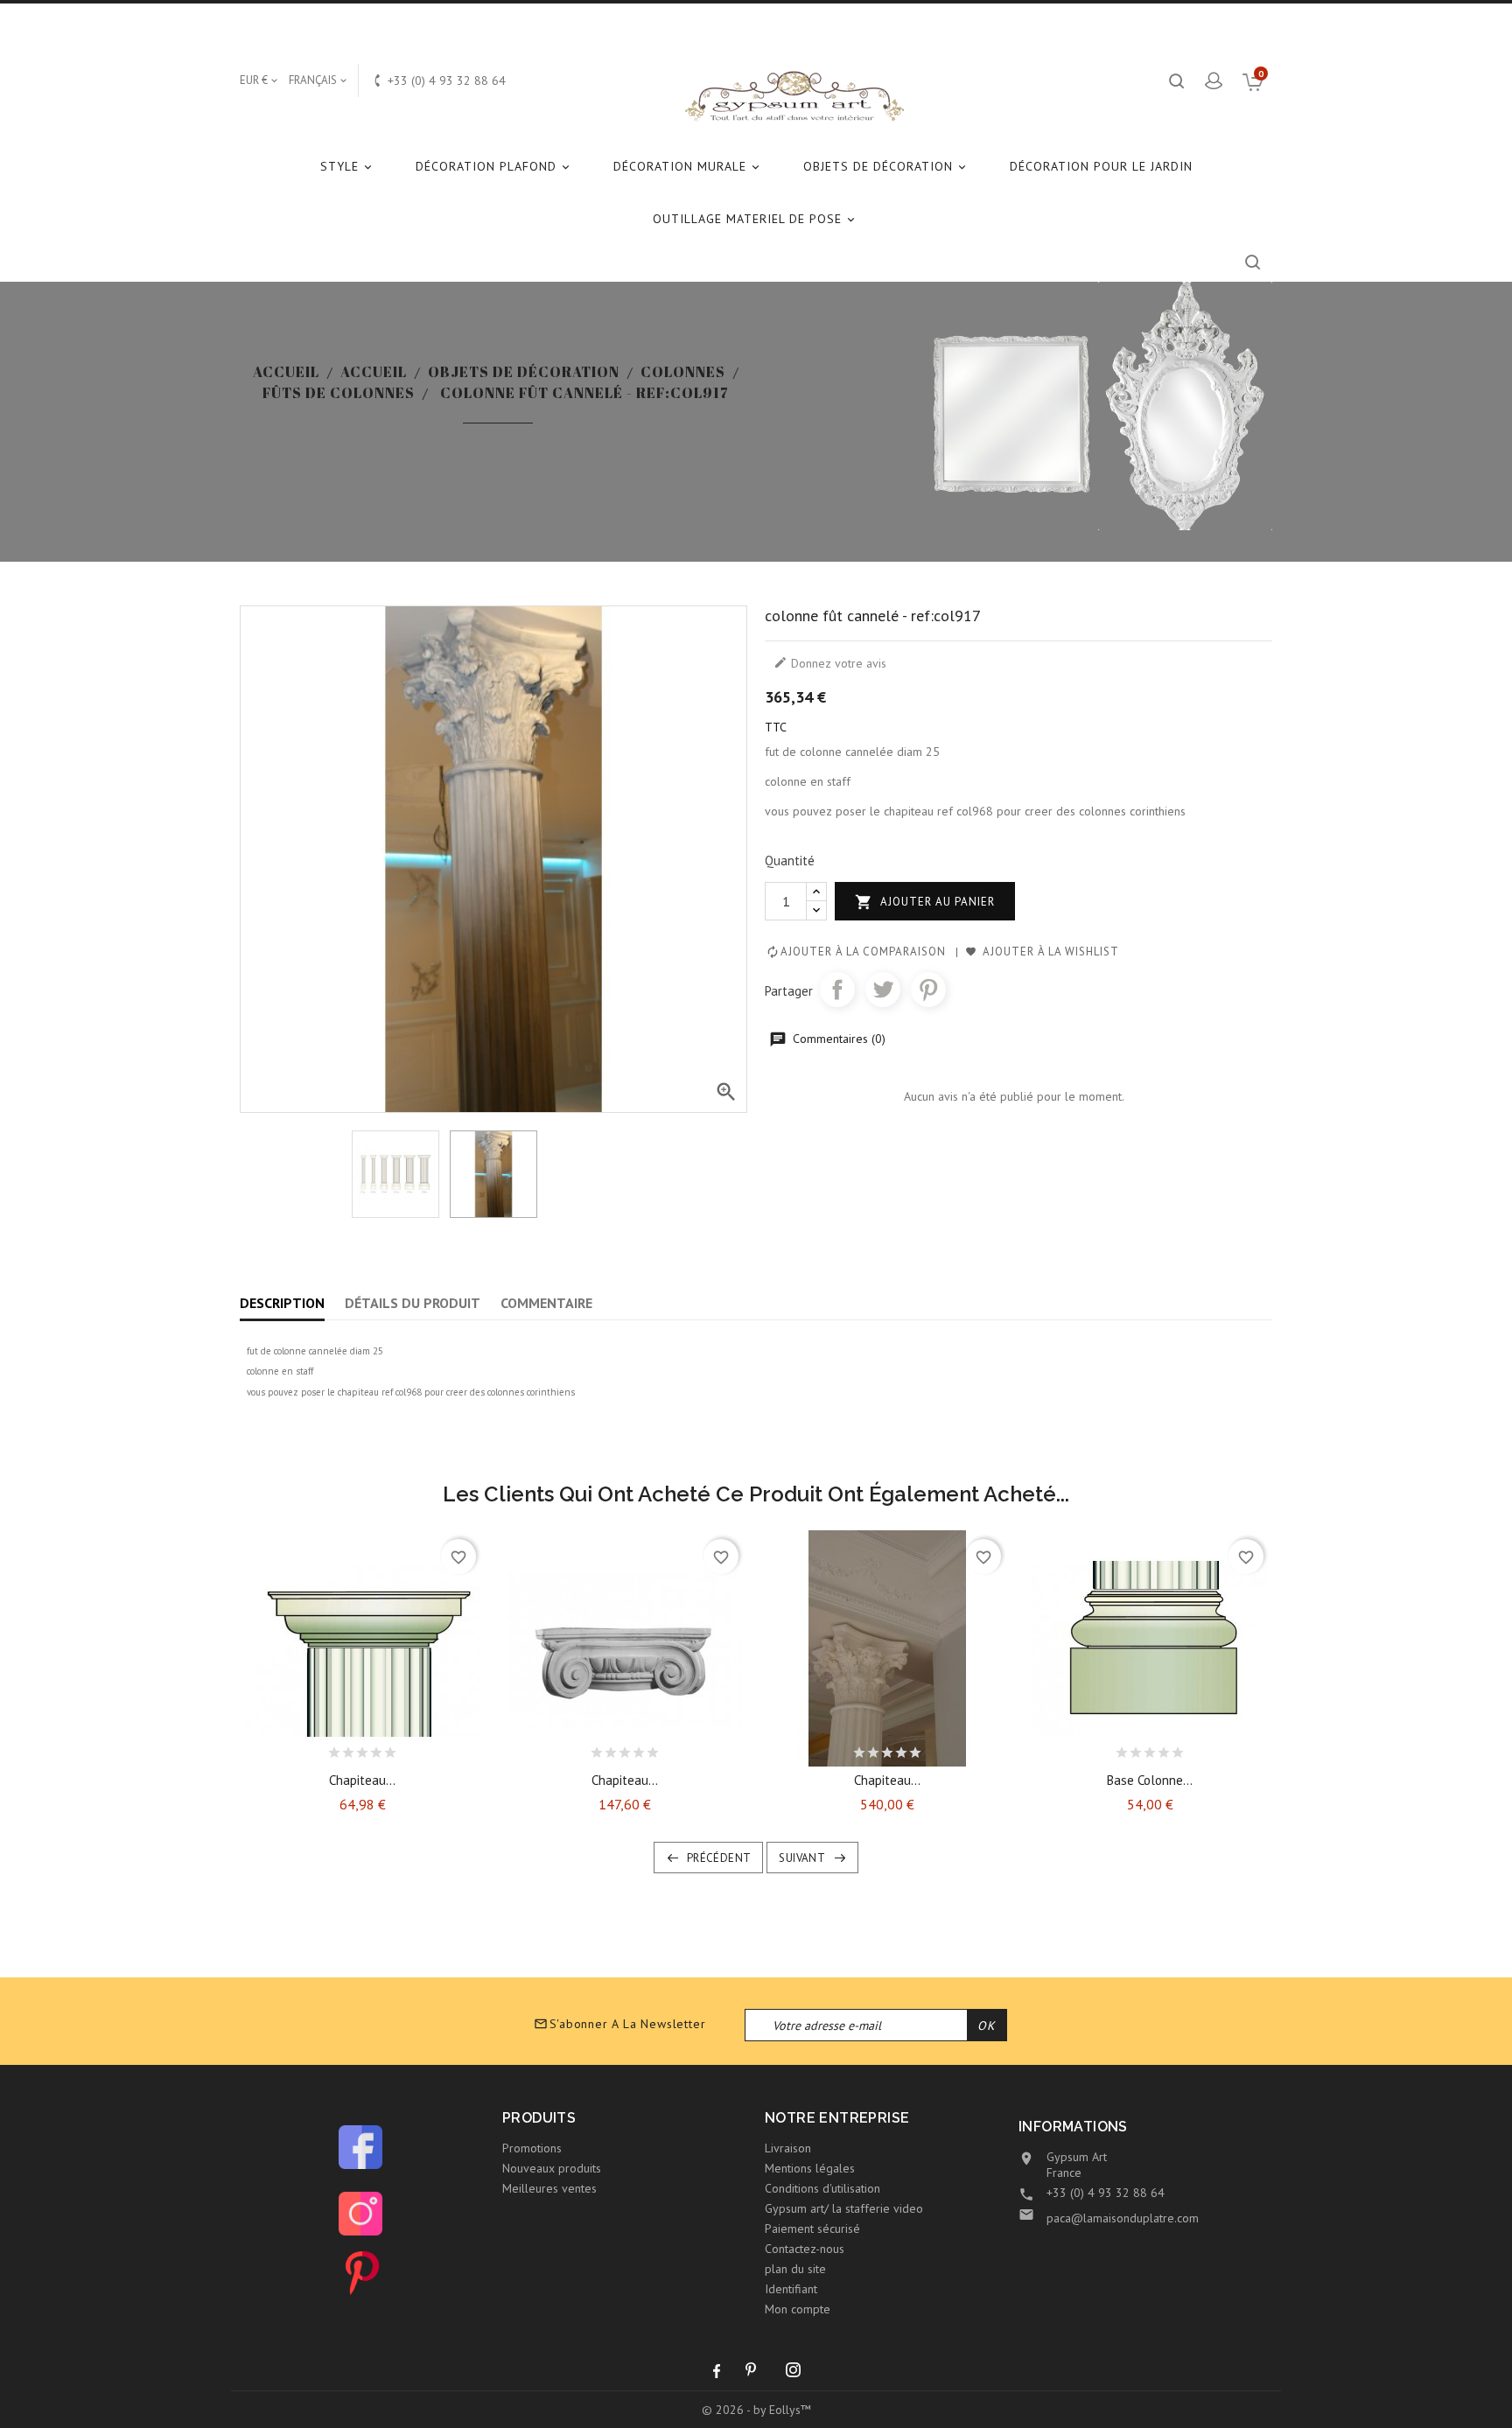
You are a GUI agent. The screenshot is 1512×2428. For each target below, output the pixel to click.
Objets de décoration (886, 166)
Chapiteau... (362, 1780)
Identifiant (791, 2289)
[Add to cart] (316, 1748)
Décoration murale (688, 166)
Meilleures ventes (549, 2188)
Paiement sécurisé (812, 2229)
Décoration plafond (494, 166)
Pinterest (928, 990)
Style (347, 166)
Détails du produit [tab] (413, 1303)
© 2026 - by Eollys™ (756, 2410)
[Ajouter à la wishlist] (346, 1748)
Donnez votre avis (830, 663)
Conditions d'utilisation (822, 2188)
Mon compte (798, 2309)
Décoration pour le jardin (1101, 166)
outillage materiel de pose (755, 219)
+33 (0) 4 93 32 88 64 (1106, 2193)
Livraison (788, 2148)
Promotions (532, 2148)
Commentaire (546, 1303)
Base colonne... (1150, 1780)
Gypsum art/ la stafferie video (844, 2208)
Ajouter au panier (925, 902)
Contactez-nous (805, 2249)
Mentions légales (810, 2168)
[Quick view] (409, 1748)
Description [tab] (282, 1303)
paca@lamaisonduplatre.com (1123, 2218)
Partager (837, 990)
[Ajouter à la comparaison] (378, 1748)
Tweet (883, 990)
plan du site (795, 2269)
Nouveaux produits (552, 2168)
